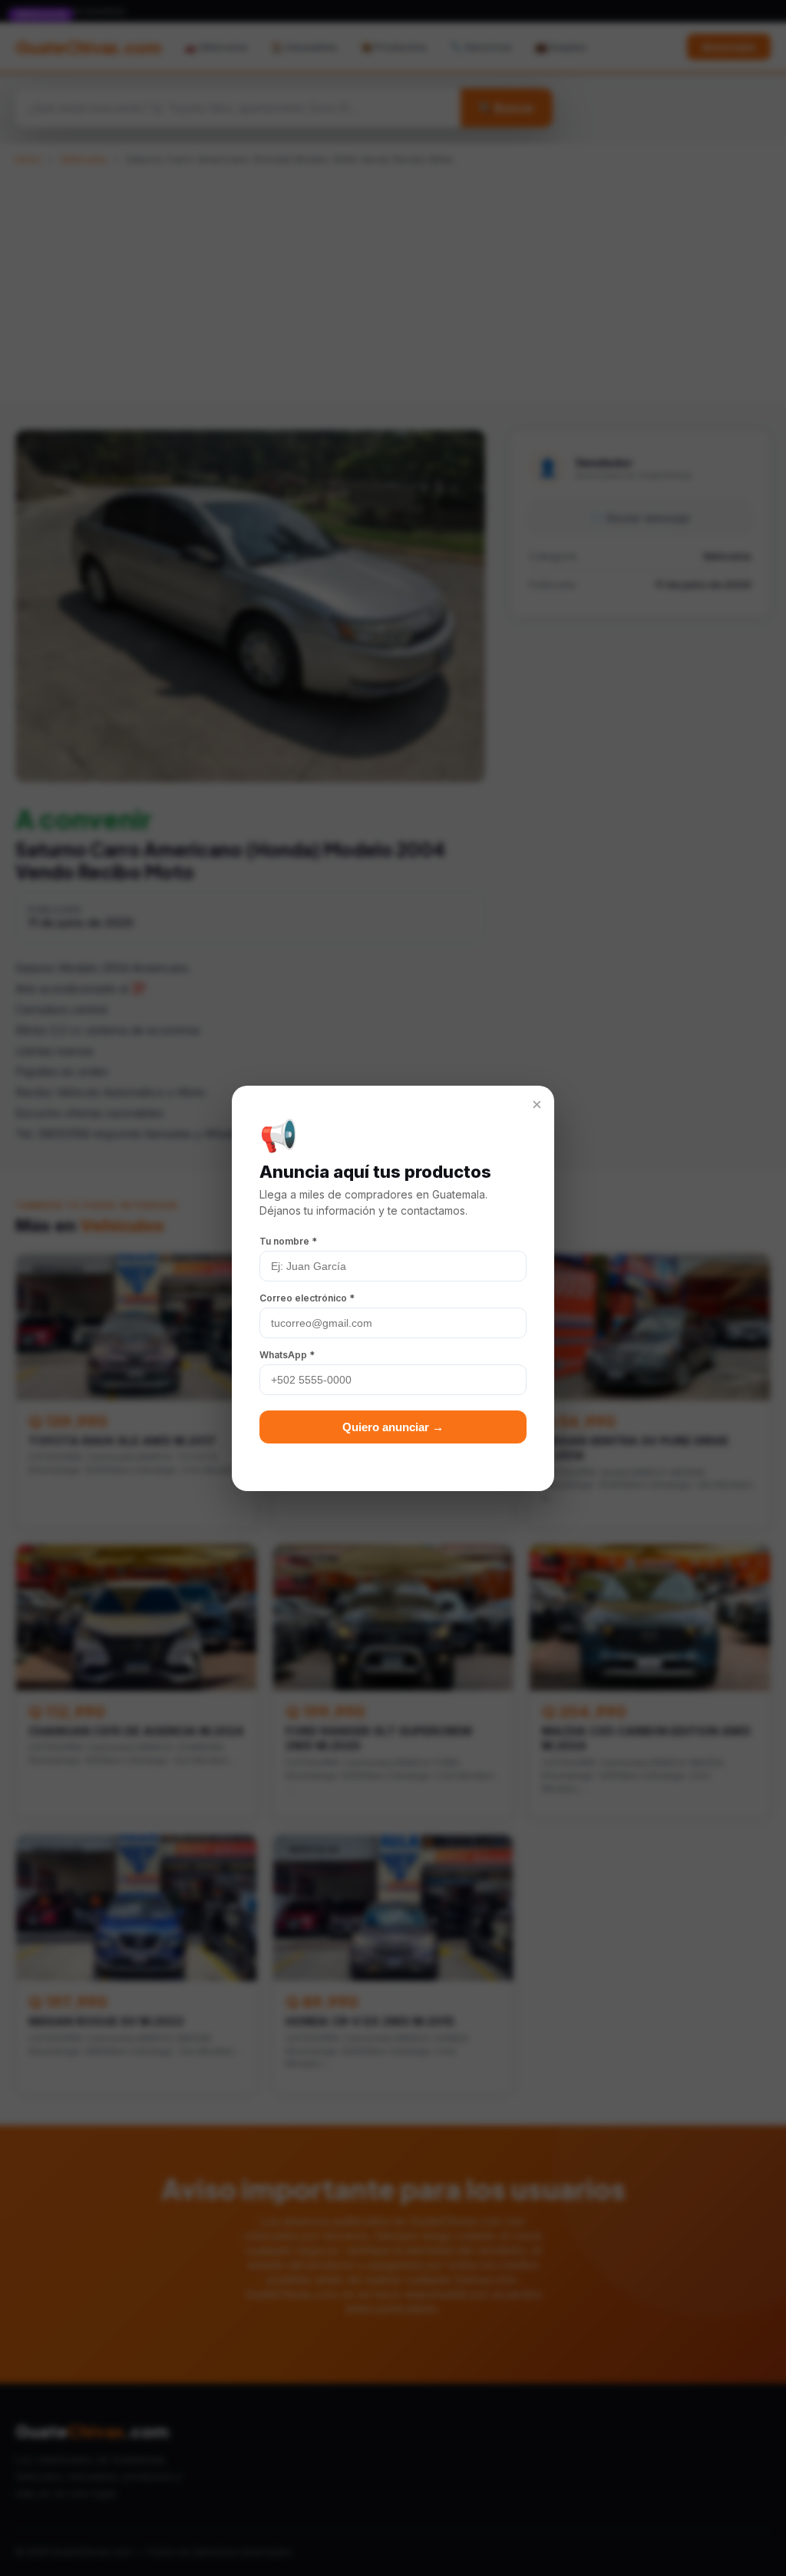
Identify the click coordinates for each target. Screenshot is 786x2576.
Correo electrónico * (307, 1298)
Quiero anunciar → (393, 1427)
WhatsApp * (287, 1355)
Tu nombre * (288, 1241)
